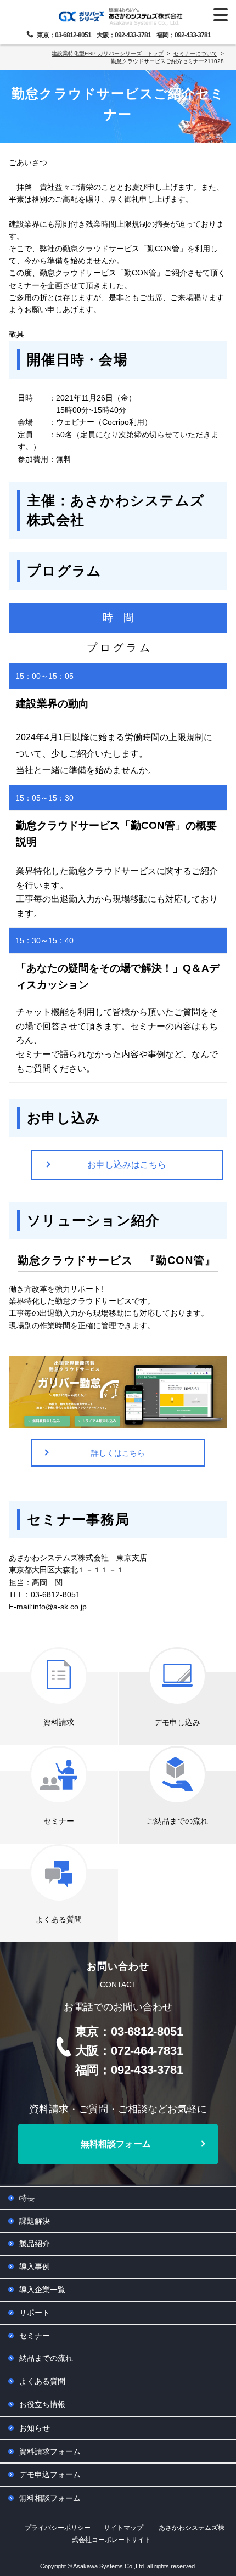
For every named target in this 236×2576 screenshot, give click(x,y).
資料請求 (59, 1722)
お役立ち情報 (42, 2404)
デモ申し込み (177, 1722)
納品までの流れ (46, 2358)
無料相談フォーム (116, 2144)
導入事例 (35, 2267)
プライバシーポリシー (58, 2528)
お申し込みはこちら (127, 1165)
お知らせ (35, 2428)
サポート (35, 2313)
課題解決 (35, 2221)
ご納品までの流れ (177, 1821)
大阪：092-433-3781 (124, 35)
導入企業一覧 (42, 2290)
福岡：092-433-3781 (184, 35)
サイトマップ (123, 2528)
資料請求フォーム (50, 2451)
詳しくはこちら (118, 1453)
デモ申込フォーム (50, 2474)
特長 (27, 2198)
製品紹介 (35, 2244)
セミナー (59, 1821)
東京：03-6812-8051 (64, 35)
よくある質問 (59, 1919)
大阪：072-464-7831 (129, 2051)
